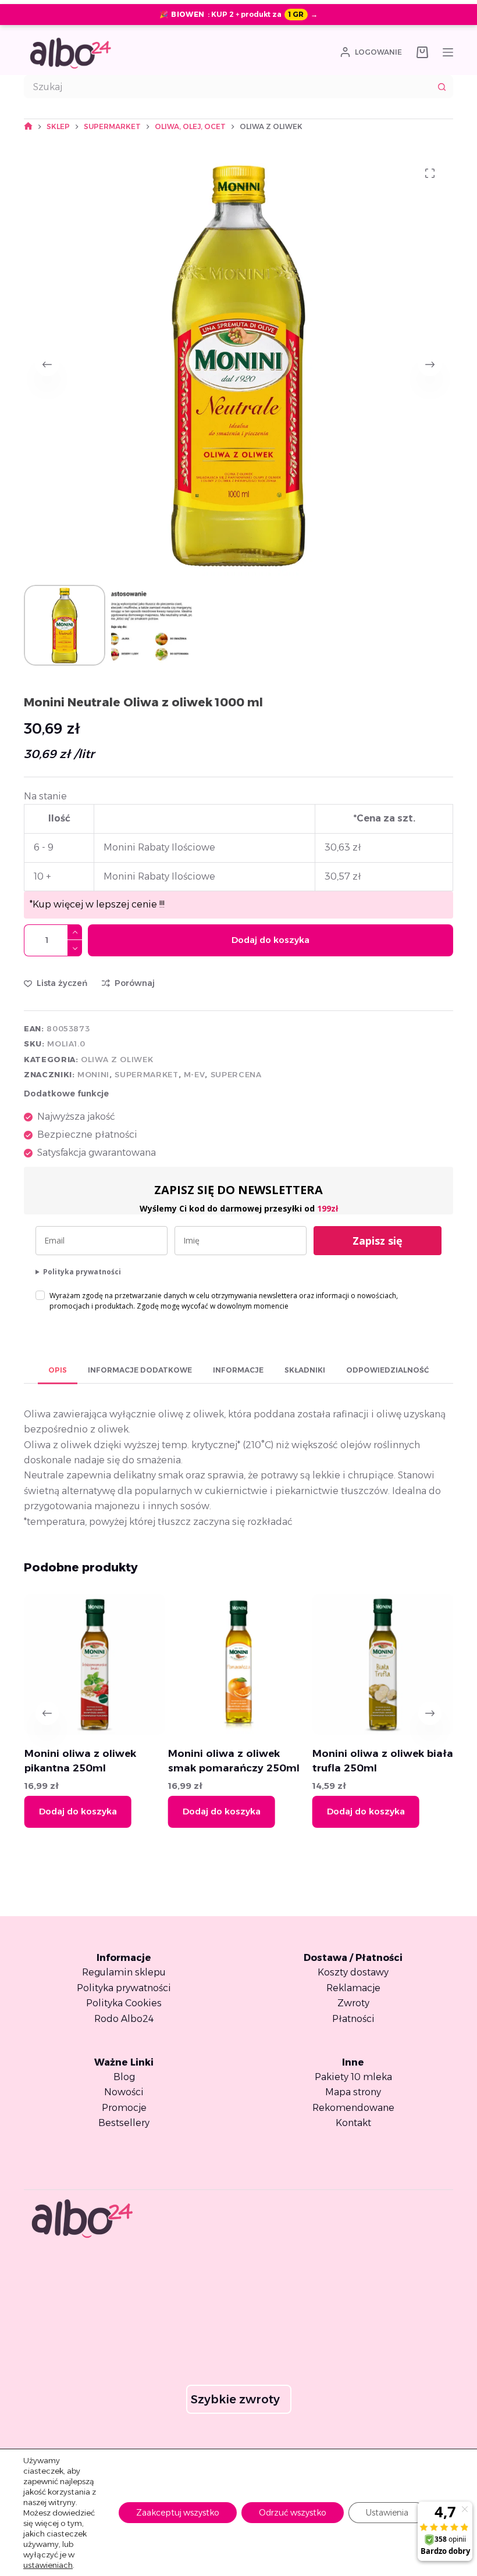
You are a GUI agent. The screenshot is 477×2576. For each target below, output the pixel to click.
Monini (93, 1074)
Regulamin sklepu (124, 1972)
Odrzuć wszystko (293, 2513)
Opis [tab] (58, 1370)
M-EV (195, 1074)
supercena (236, 1074)
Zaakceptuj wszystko (178, 2513)
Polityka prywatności (82, 1272)
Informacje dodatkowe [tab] (140, 1370)
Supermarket (146, 1074)
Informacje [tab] (238, 1370)
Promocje (124, 2108)
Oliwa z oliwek (117, 1059)
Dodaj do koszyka (270, 940)
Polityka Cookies (124, 2003)
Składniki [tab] (305, 1370)
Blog (124, 2077)
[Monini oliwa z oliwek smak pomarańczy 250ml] (128, 1664)
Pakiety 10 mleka (353, 2077)
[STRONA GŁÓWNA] (28, 126)
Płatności (353, 2019)
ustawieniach (48, 2565)
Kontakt (353, 2123)
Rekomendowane (353, 2108)
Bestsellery (124, 2123)
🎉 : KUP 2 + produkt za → (238, 14)
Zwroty (353, 2003)
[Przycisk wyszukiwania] (442, 87)
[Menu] (448, 52)
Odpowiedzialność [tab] (387, 1370)
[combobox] (227, 87)
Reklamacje (353, 1988)
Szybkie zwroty (235, 2399)
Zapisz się (378, 1241)
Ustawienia (387, 2513)
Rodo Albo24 (124, 2019)
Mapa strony (353, 2092)
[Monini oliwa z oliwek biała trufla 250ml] (272, 1664)
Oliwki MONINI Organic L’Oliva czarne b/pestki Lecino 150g (404, 1768)
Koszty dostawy (353, 1972)
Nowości (124, 2092)
